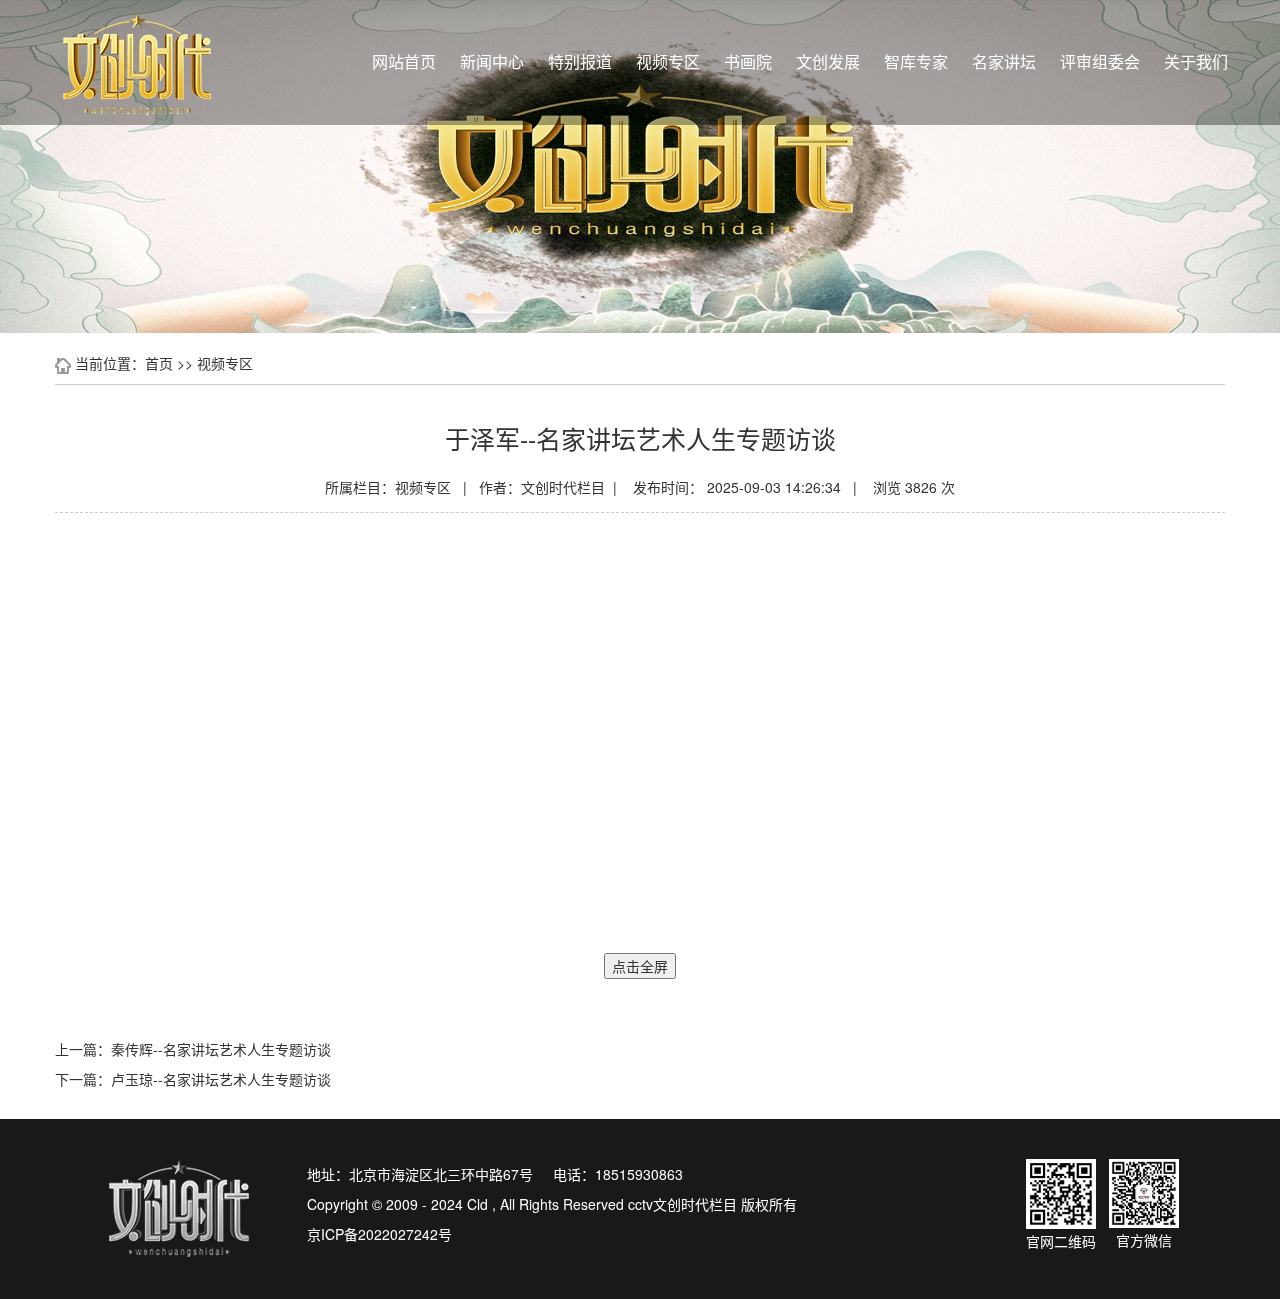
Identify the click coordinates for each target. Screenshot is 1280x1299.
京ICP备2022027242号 (379, 1234)
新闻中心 (492, 61)
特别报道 (580, 61)
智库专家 (916, 61)
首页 (159, 363)
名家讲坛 (1004, 61)
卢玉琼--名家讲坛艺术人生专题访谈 (221, 1079)
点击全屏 (640, 966)
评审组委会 (1100, 61)
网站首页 (404, 61)
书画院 (748, 61)
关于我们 (1196, 61)
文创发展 (828, 61)
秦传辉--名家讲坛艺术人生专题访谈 (221, 1049)
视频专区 (668, 61)
